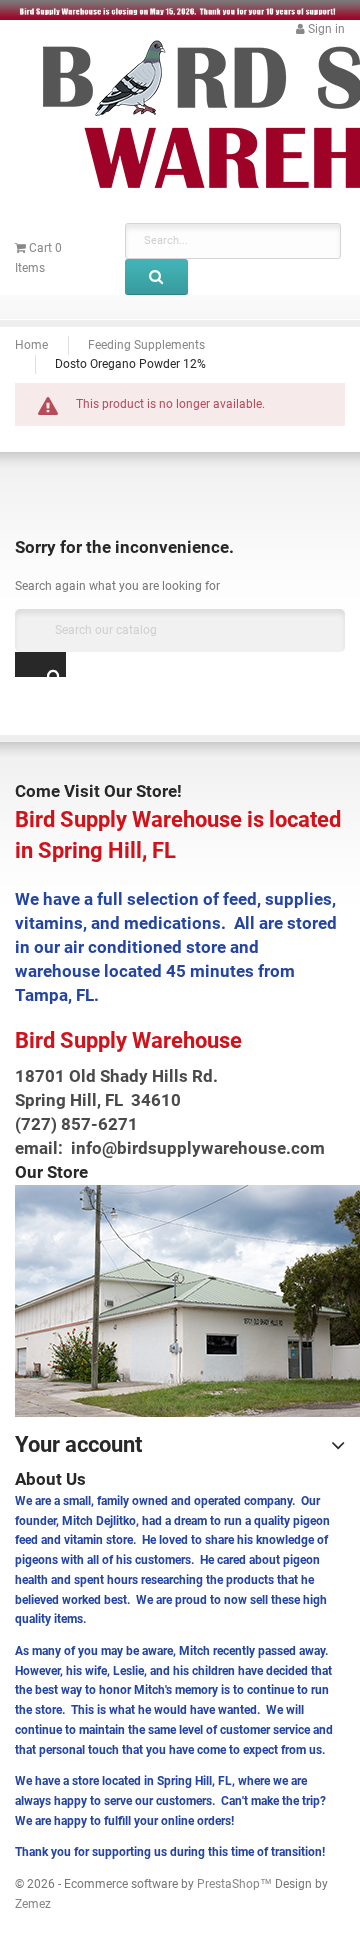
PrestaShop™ (236, 1884)
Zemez (33, 1904)
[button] (320, 29)
